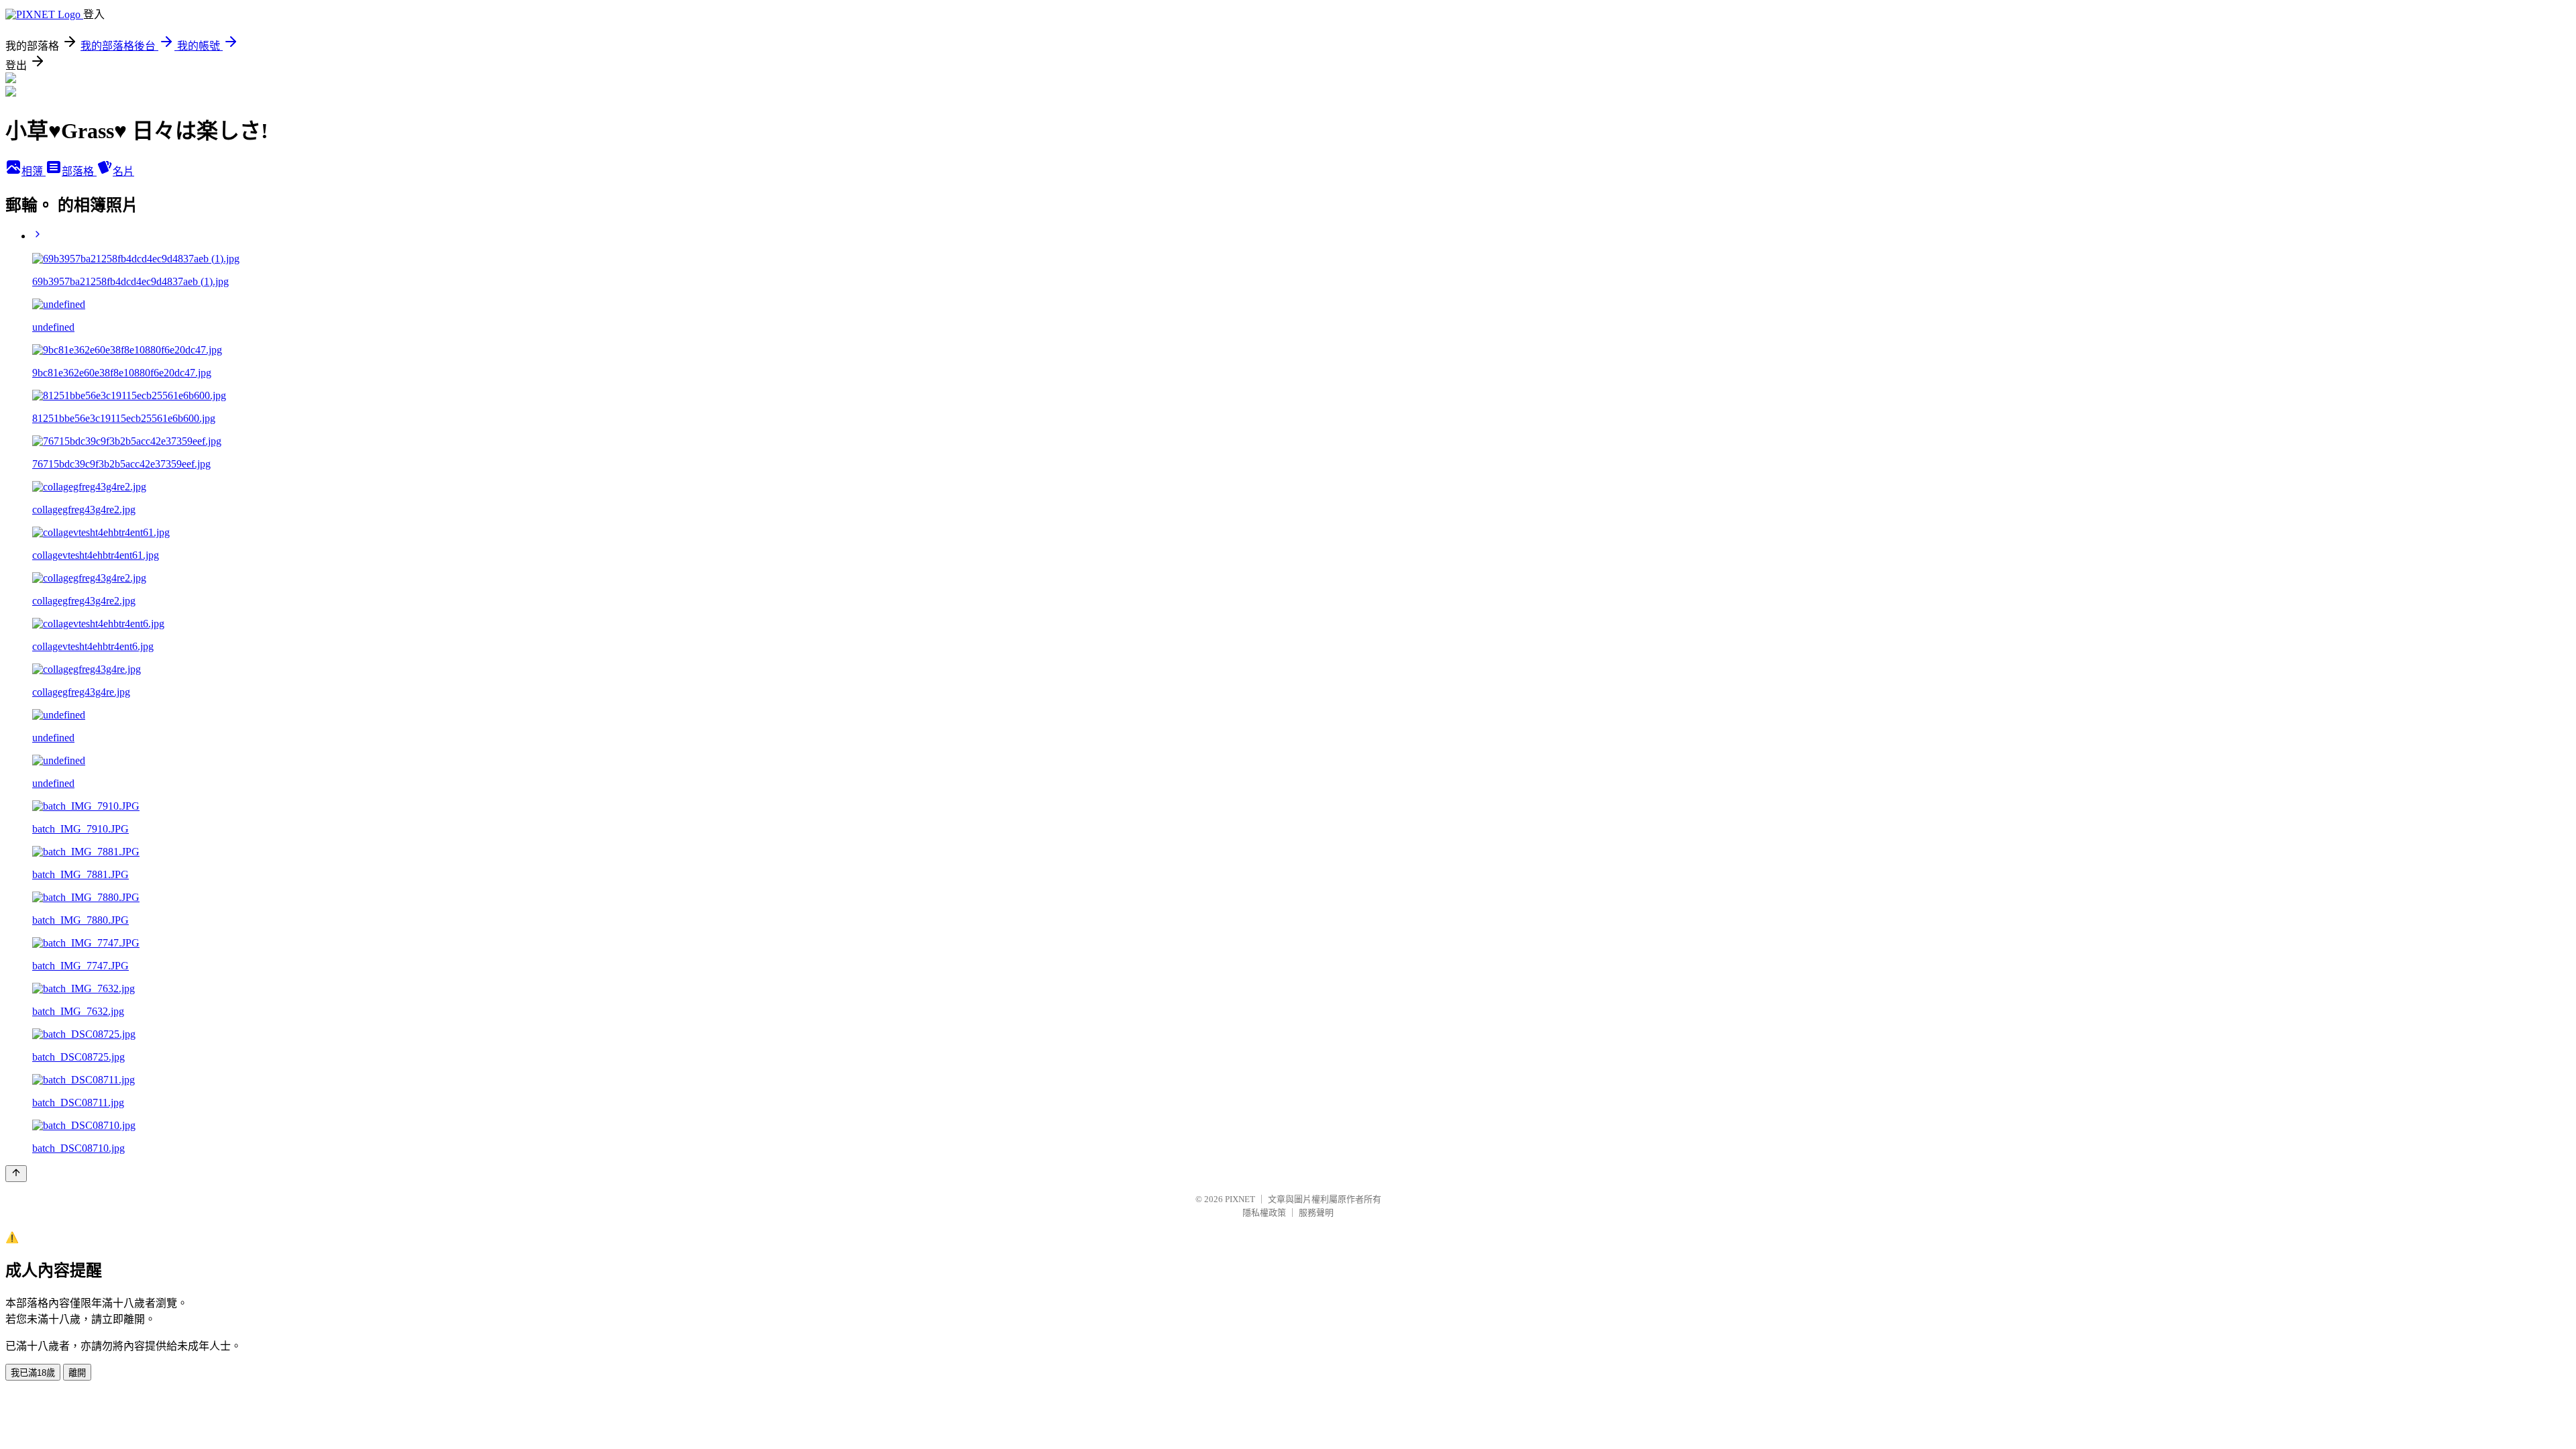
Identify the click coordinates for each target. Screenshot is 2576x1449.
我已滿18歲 (33, 1373)
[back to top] (16, 1174)
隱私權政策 (1264, 1213)
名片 (123, 171)
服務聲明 (1316, 1213)
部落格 (79, 171)
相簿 (34, 171)
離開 (77, 1373)
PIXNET (1240, 1199)
